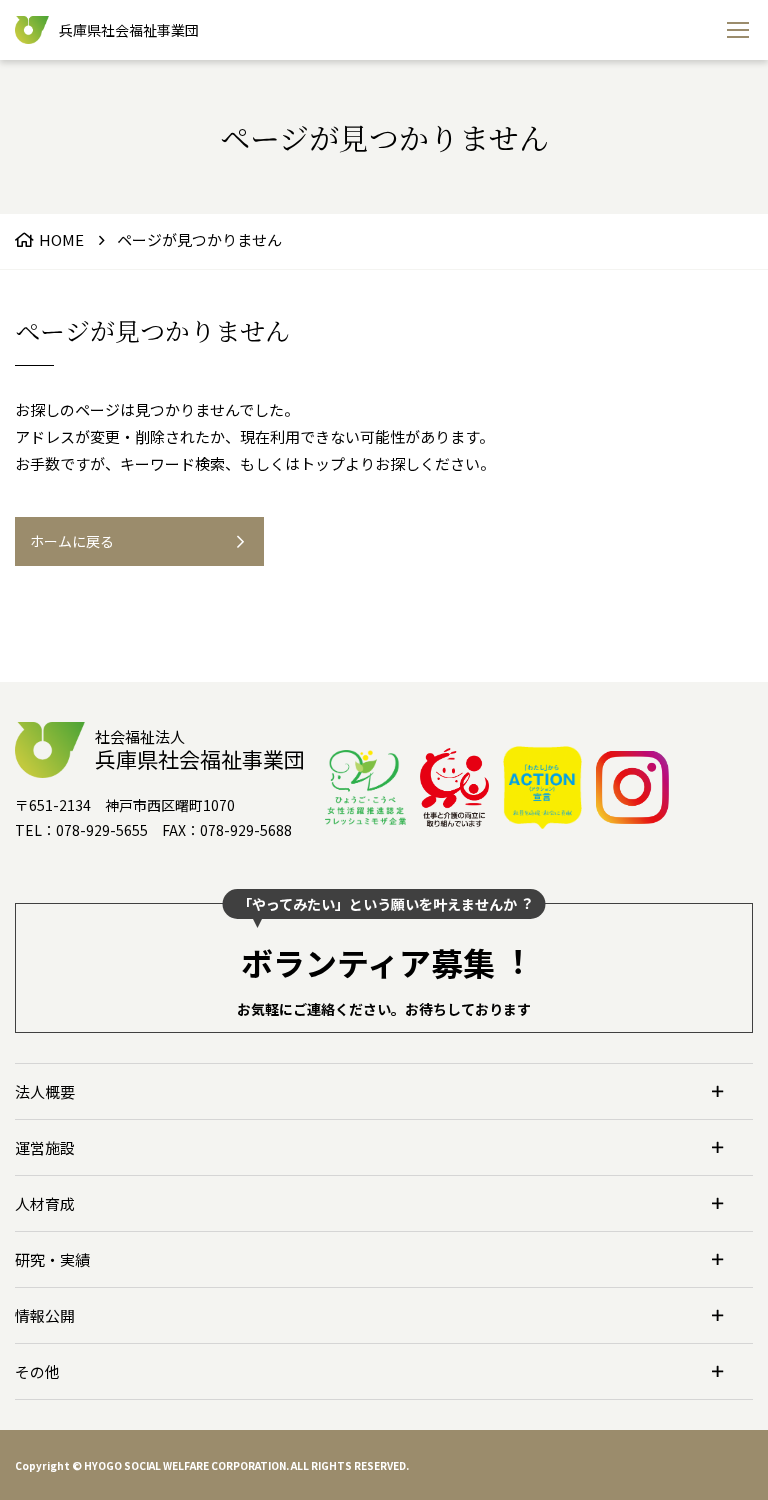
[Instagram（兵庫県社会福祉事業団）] (632, 787)
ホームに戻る (72, 541)
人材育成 (45, 1203)
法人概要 (45, 1091)
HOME (61, 239)
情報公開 (45, 1315)
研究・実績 (52, 1259)
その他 (37, 1371)
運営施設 (45, 1147)
